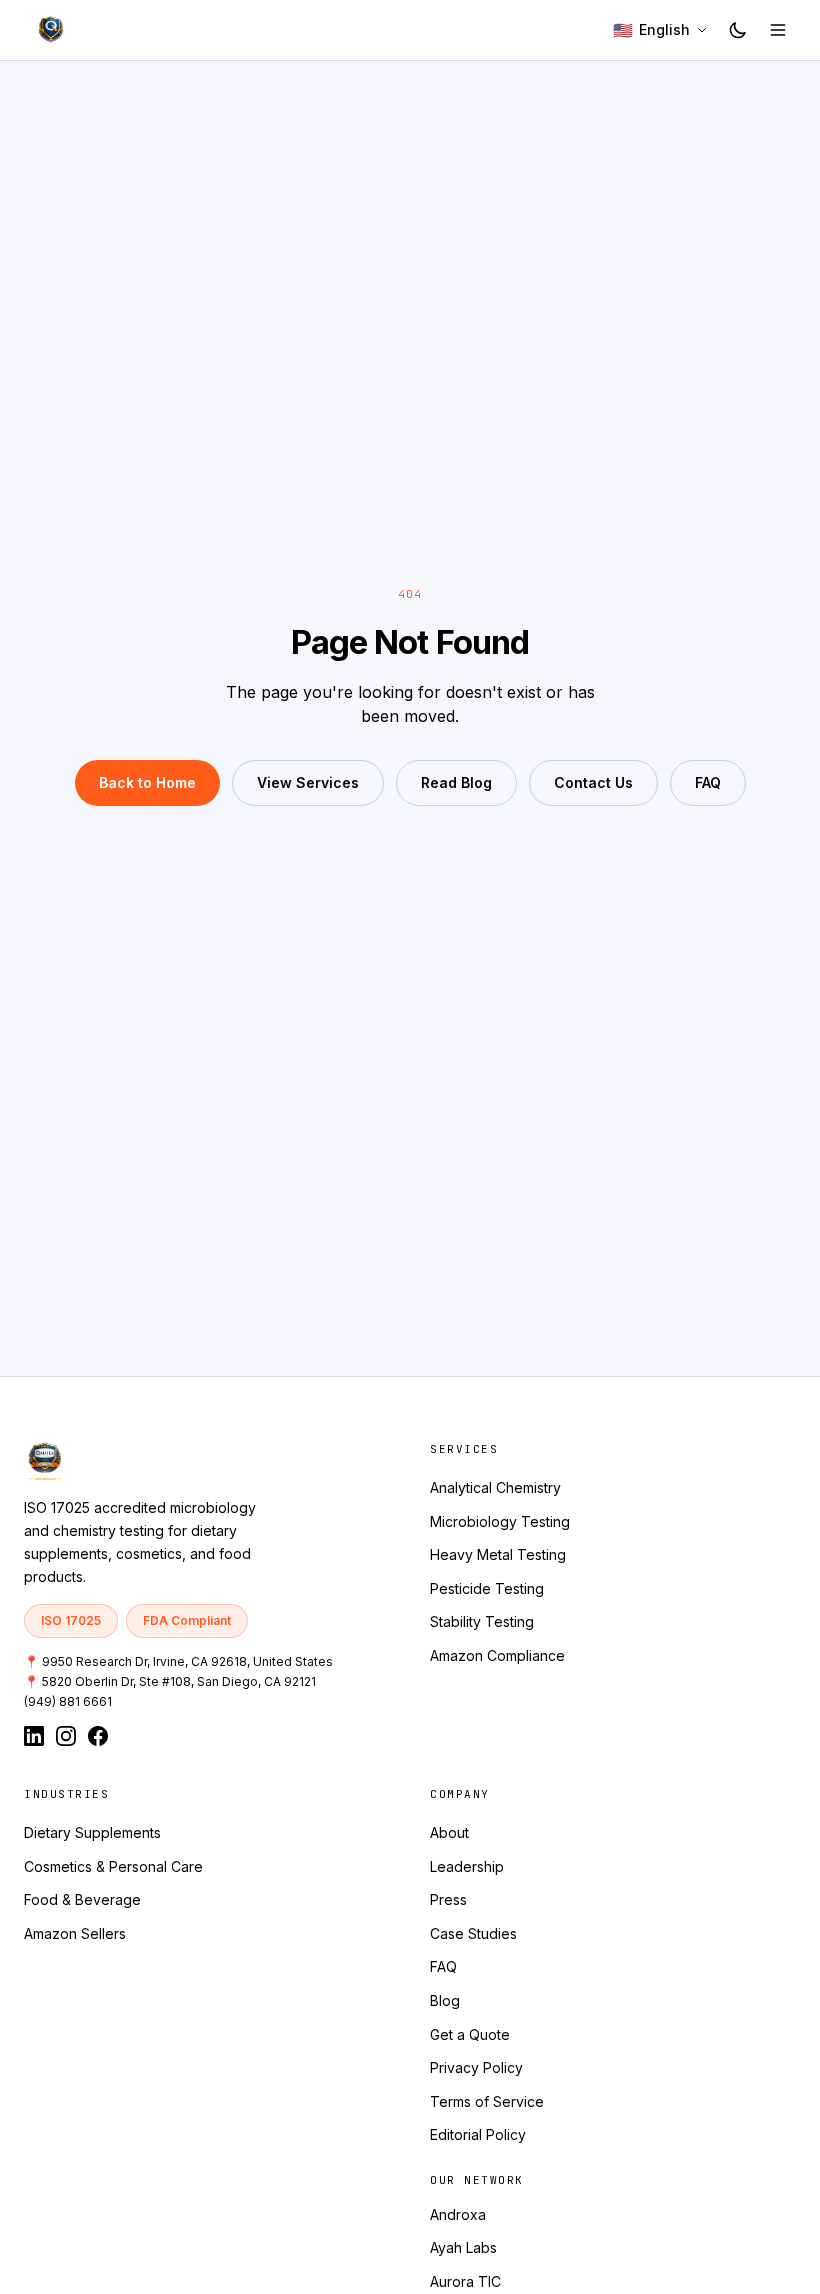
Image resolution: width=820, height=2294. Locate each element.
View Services (308, 782)
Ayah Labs (463, 2247)
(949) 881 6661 (68, 1701)
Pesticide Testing (487, 1588)
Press (448, 1899)
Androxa (458, 2214)
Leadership (467, 1866)
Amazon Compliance (497, 1655)
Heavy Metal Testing (498, 1554)
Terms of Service (487, 2101)
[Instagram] (66, 1736)
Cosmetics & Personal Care (113, 1866)
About (449, 1832)
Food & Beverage (82, 1899)
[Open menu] (778, 30)
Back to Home (147, 782)
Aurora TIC (465, 2281)
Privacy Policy (476, 2067)
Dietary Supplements (92, 1832)
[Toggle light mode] (738, 30)
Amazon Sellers (75, 1933)
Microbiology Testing (500, 1521)
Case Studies (473, 1933)
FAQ (708, 782)
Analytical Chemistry (495, 1487)
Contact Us (593, 782)
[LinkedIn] (34, 1736)
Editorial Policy (478, 2134)
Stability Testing (482, 1621)
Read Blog (456, 782)
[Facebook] (98, 1736)
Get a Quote (470, 2034)
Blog (445, 2000)
